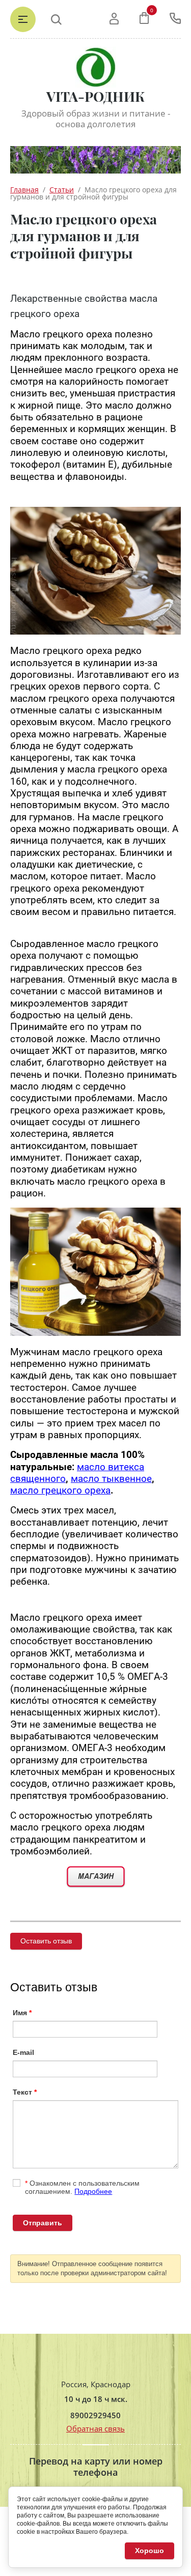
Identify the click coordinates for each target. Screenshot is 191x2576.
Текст (25, 2092)
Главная (24, 190)
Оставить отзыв (46, 1941)
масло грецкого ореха (60, 1491)
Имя (22, 2013)
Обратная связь (95, 2428)
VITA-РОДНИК (95, 96)
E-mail (23, 2052)
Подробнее (93, 2191)
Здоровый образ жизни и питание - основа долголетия (96, 119)
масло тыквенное (111, 1479)
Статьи (62, 190)
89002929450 (95, 2415)
